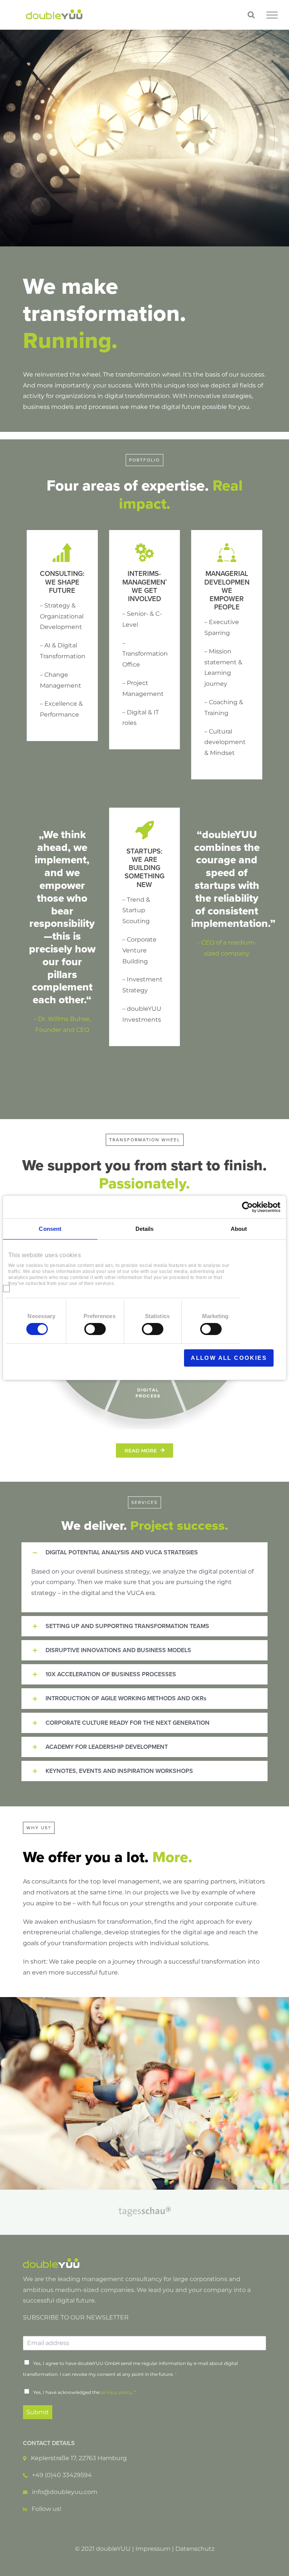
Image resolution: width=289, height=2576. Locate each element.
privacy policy (116, 2392)
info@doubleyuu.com (65, 2492)
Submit (38, 2412)
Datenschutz (195, 2549)
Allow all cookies (229, 1358)
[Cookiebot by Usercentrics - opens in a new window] (247, 1207)
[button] (145, 1552)
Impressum (153, 2549)
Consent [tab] (50, 1229)
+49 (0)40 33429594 (62, 2475)
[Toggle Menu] (272, 15)
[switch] (95, 1329)
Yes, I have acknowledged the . (85, 2392)
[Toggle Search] (251, 15)
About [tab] (239, 1229)
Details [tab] (145, 1229)
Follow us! (46, 2509)
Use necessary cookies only (116, 1358)
